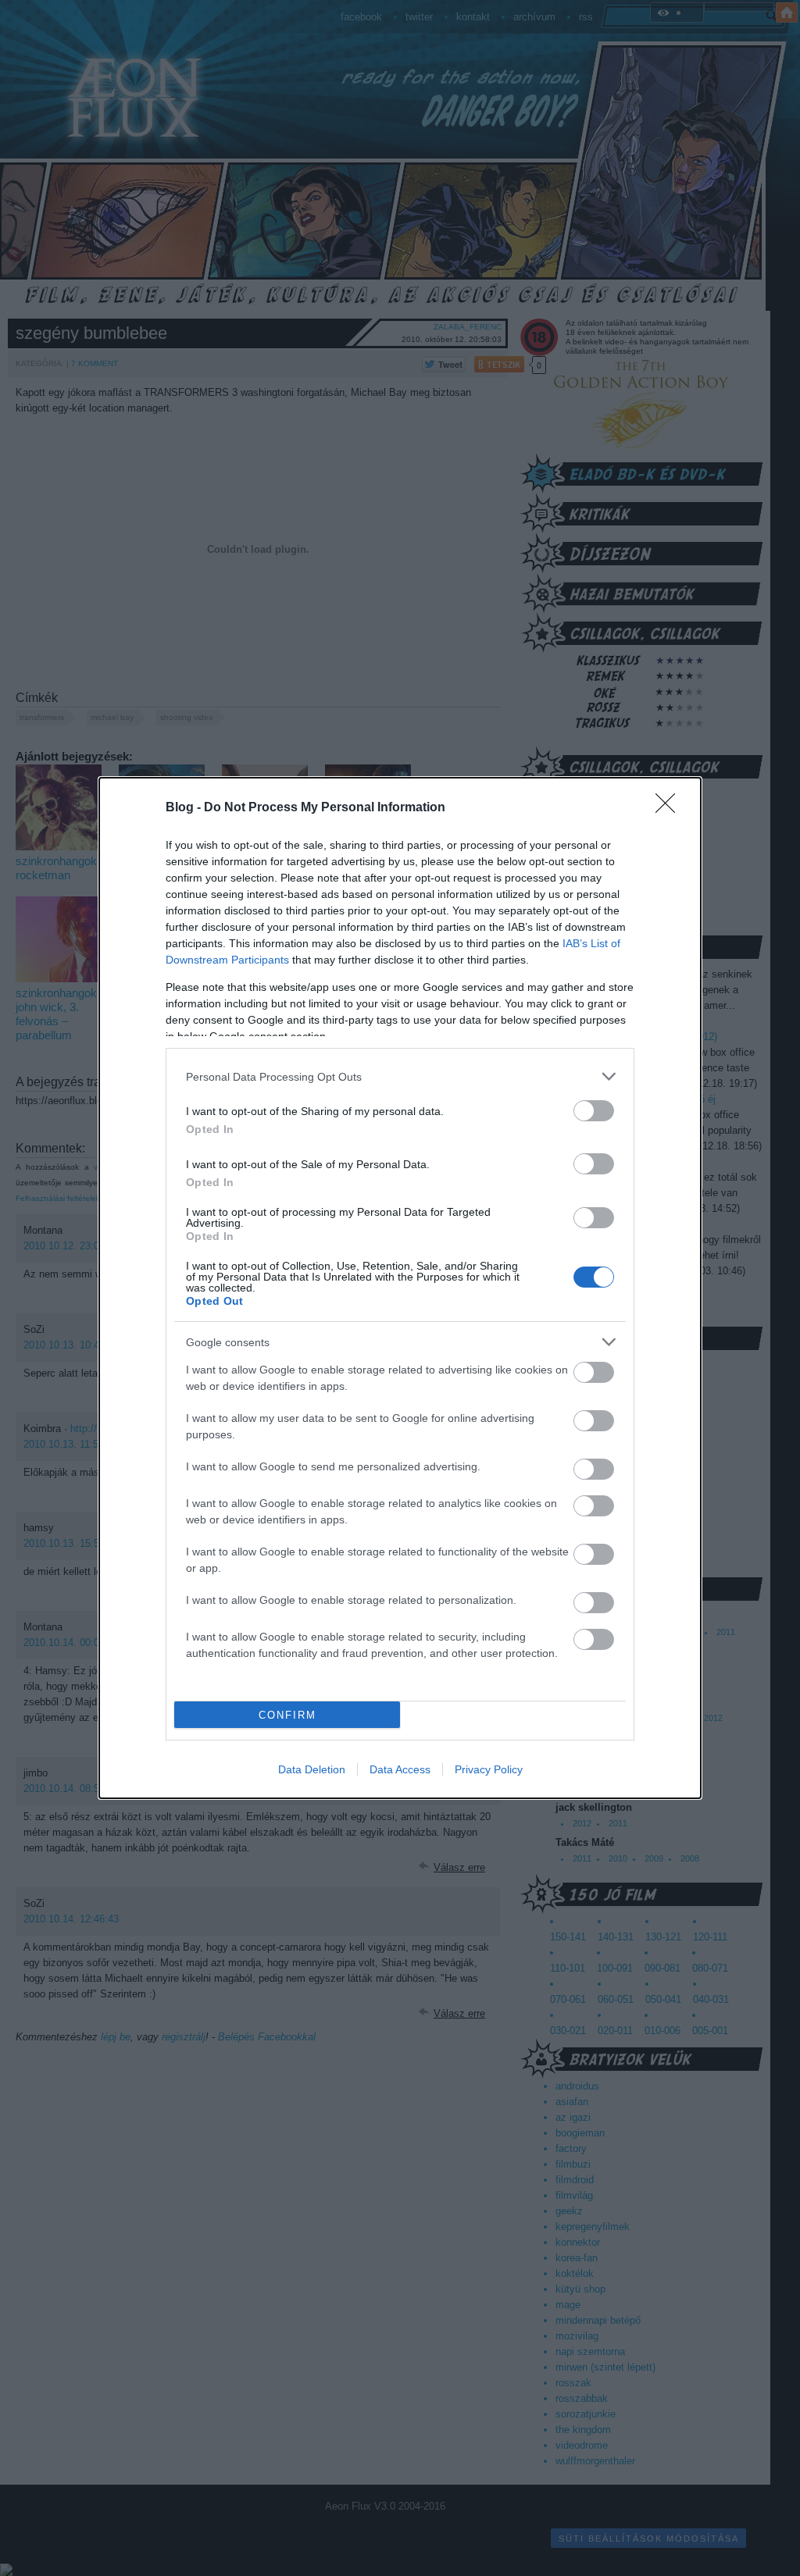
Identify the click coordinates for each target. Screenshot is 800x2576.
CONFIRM (287, 1715)
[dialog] (400, 1288)
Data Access (400, 1769)
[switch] (594, 1111)
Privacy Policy (489, 1769)
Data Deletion (312, 1769)
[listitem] (400, 1076)
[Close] (670, 808)
